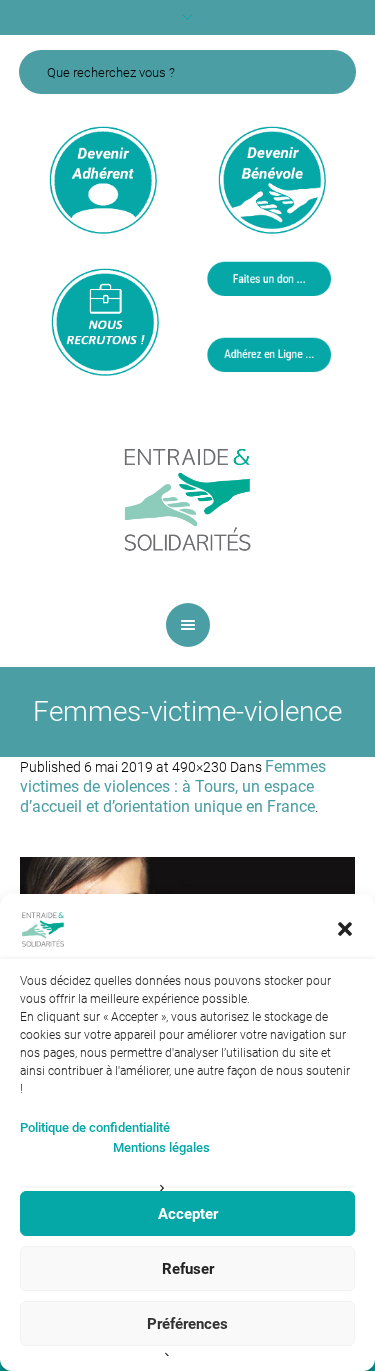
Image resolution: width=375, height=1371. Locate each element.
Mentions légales (161, 1147)
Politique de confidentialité (95, 1127)
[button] (345, 929)
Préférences (187, 1324)
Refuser (188, 1269)
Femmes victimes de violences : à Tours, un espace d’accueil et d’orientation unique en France (173, 786)
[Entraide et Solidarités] (188, 498)
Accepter (188, 1214)
